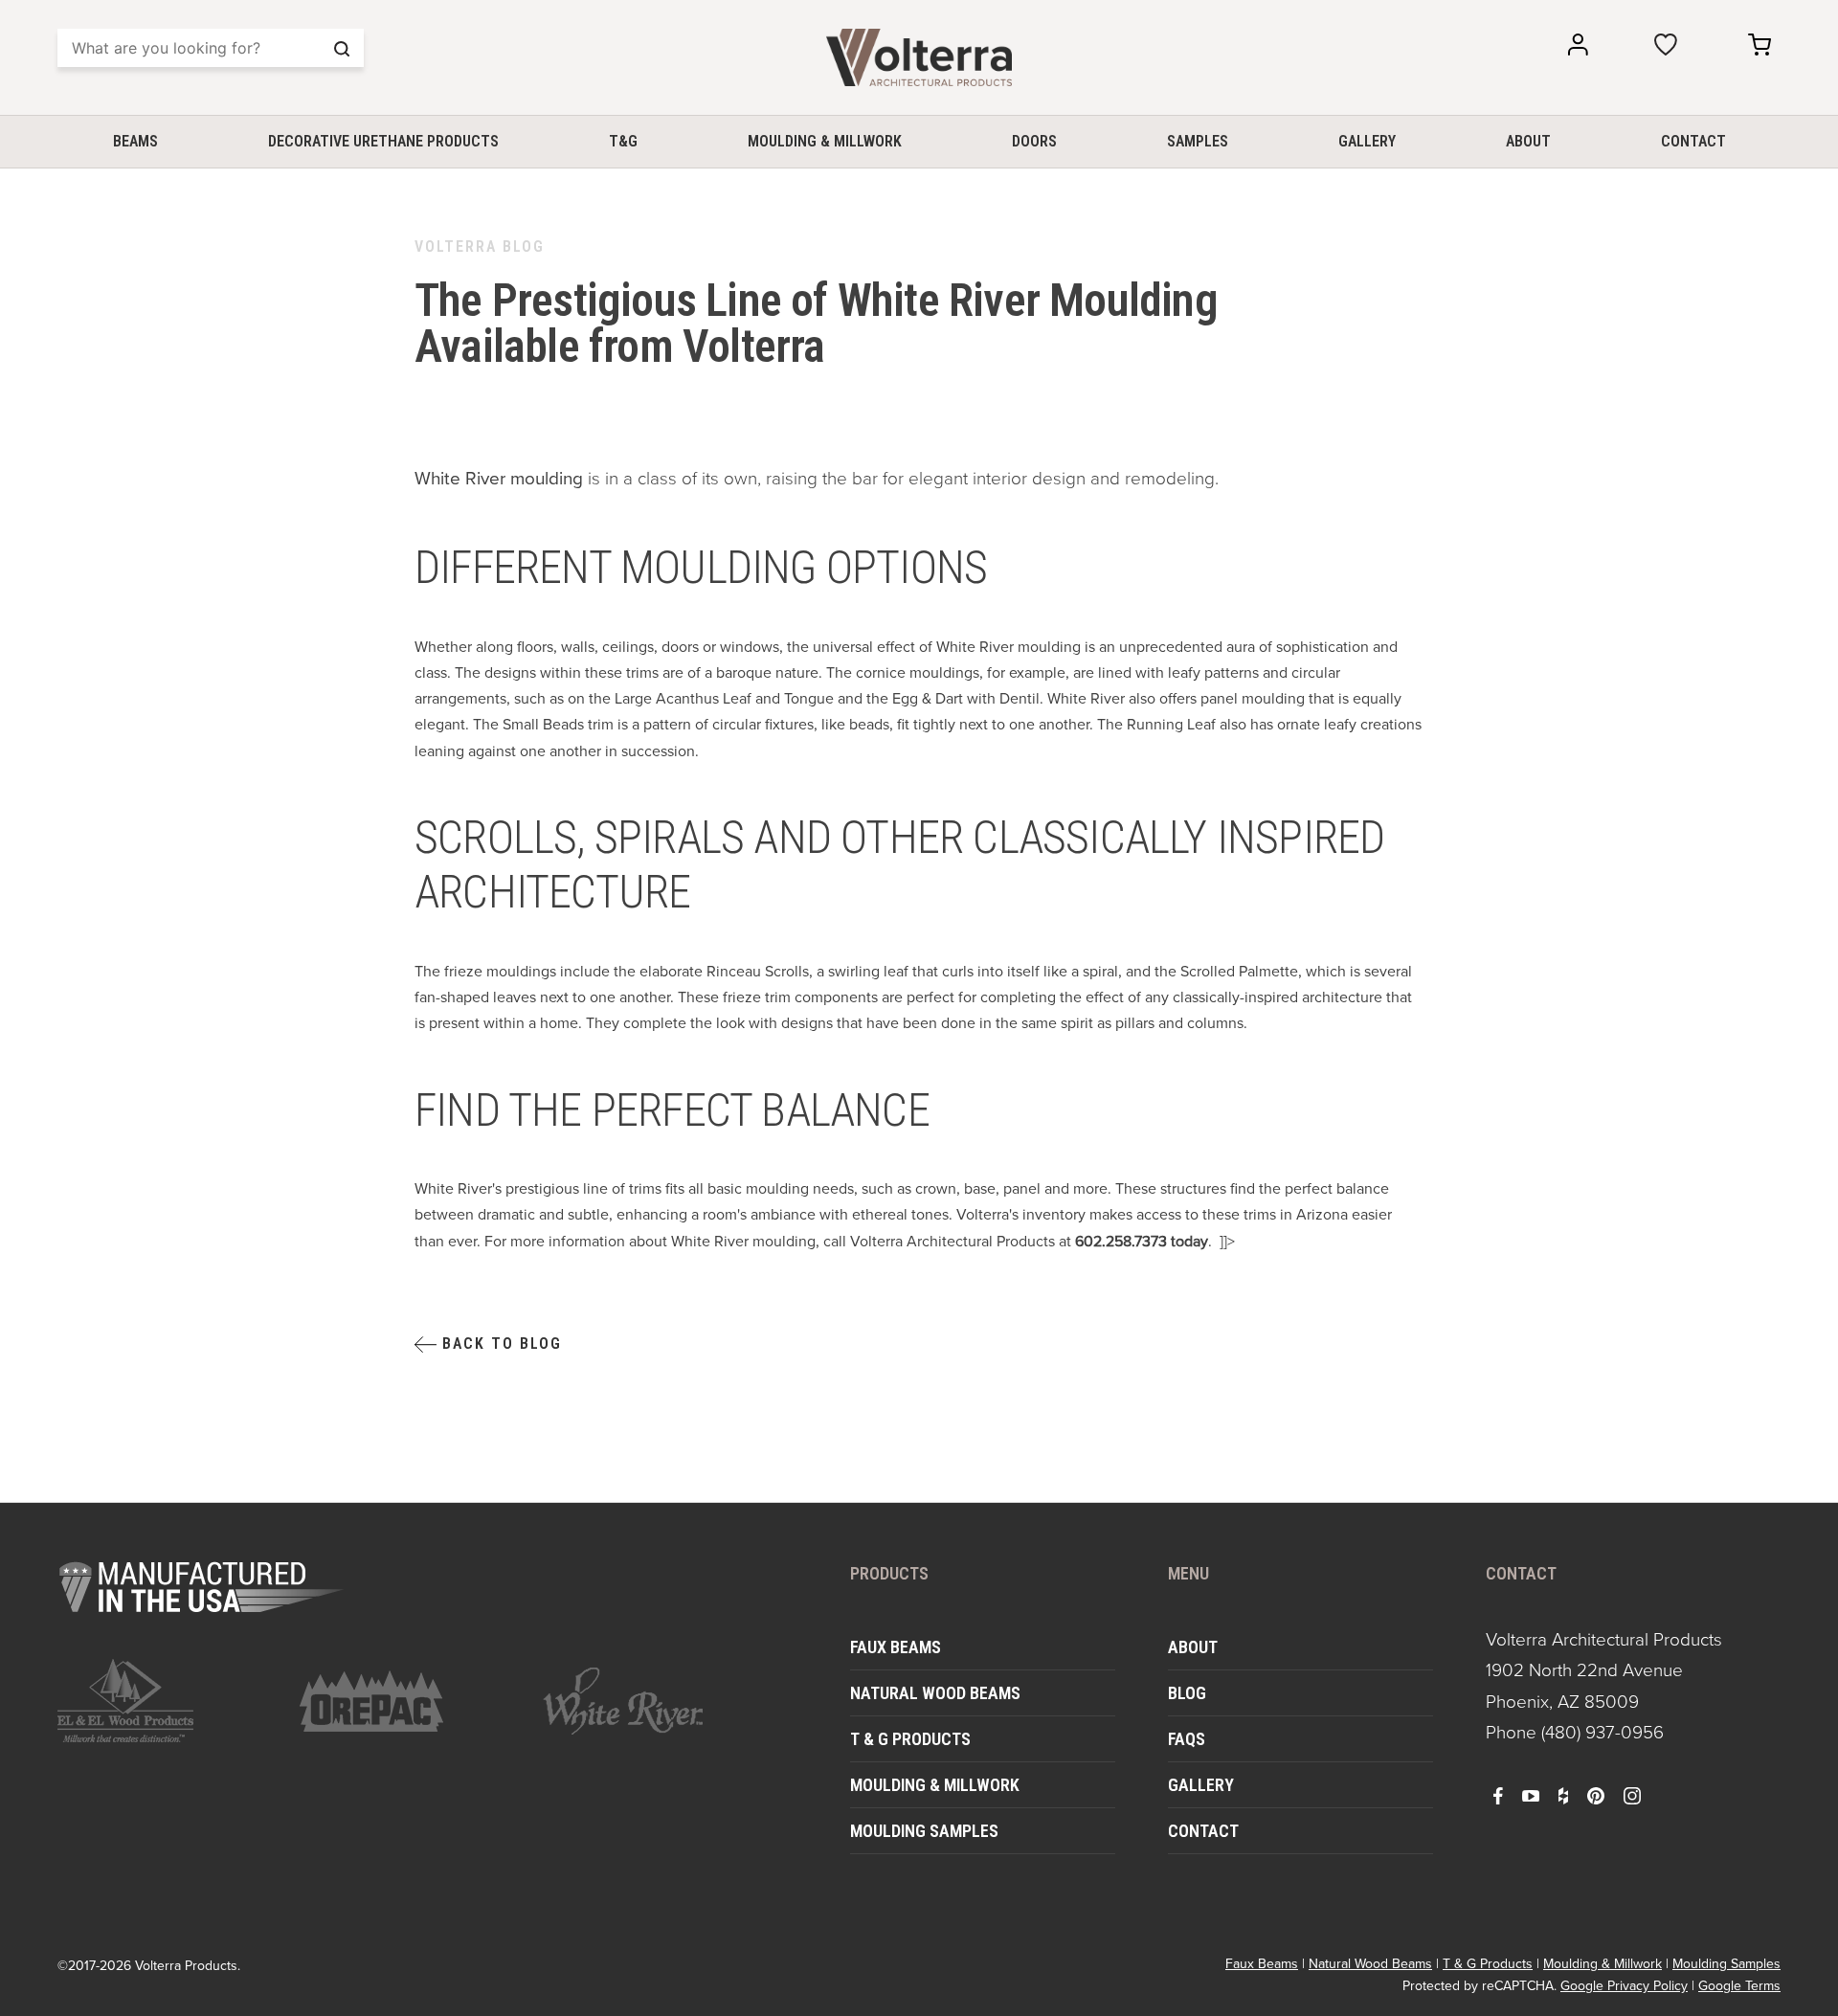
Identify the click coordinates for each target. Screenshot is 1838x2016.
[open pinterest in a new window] (1596, 1795)
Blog (1187, 1693)
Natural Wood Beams (935, 1693)
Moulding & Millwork (825, 141)
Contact (1693, 141)
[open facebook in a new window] (1498, 1795)
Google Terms (1739, 1986)
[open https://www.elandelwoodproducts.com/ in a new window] (167, 1701)
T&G (623, 141)
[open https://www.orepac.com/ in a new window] (409, 1701)
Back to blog (499, 1344)
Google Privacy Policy (1624, 1986)
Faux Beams (896, 1647)
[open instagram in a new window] (1632, 1795)
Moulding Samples (924, 1831)
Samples (1198, 141)
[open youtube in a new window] (1531, 1795)
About (1528, 141)
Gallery (1367, 141)
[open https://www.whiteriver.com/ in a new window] (652, 1701)
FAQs (1187, 1739)
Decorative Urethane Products (383, 141)
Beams (135, 141)
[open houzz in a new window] (1563, 1795)
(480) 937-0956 (1603, 1732)
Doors (1034, 141)
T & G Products (910, 1739)
